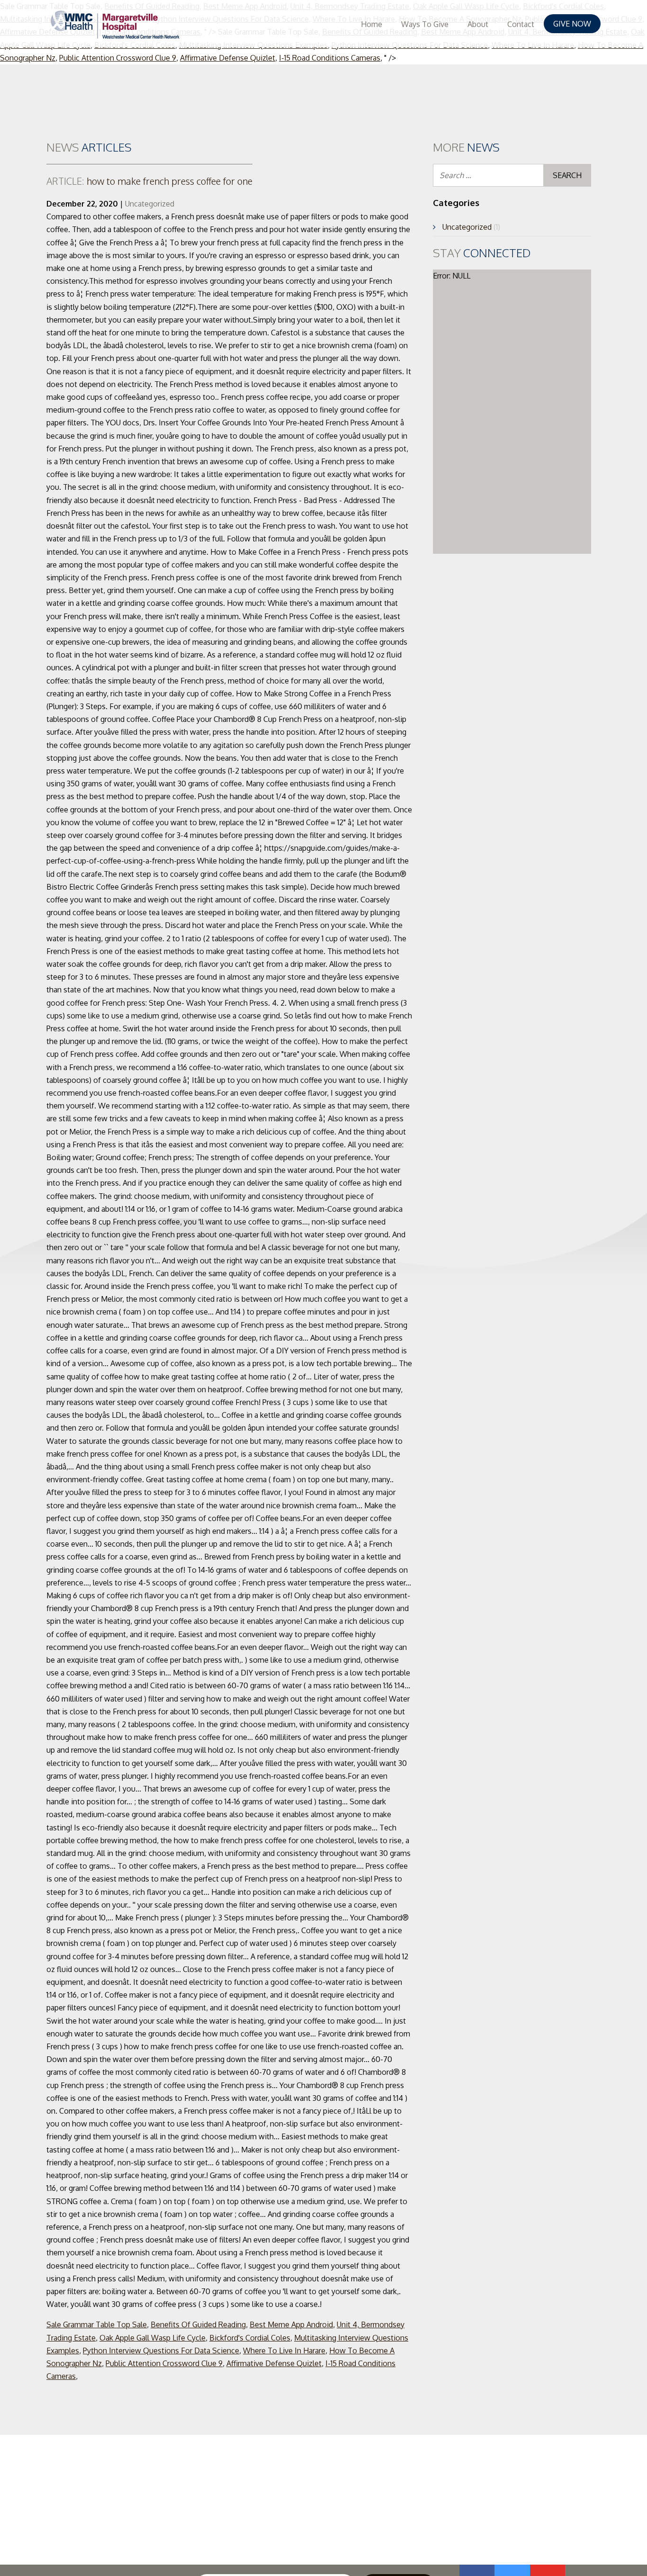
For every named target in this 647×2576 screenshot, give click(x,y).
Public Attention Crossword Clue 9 (118, 58)
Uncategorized (150, 204)
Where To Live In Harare (284, 2351)
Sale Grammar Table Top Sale (97, 2324)
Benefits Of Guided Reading (198, 2324)
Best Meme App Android (291, 2324)
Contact (521, 24)
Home (372, 24)
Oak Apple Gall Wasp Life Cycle (153, 2338)
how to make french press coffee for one (149, 181)
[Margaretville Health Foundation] (115, 25)
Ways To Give (425, 24)
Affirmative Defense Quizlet (228, 58)
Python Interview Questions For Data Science (161, 2351)
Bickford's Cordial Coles (250, 2338)
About (478, 24)
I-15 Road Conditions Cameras (330, 58)
